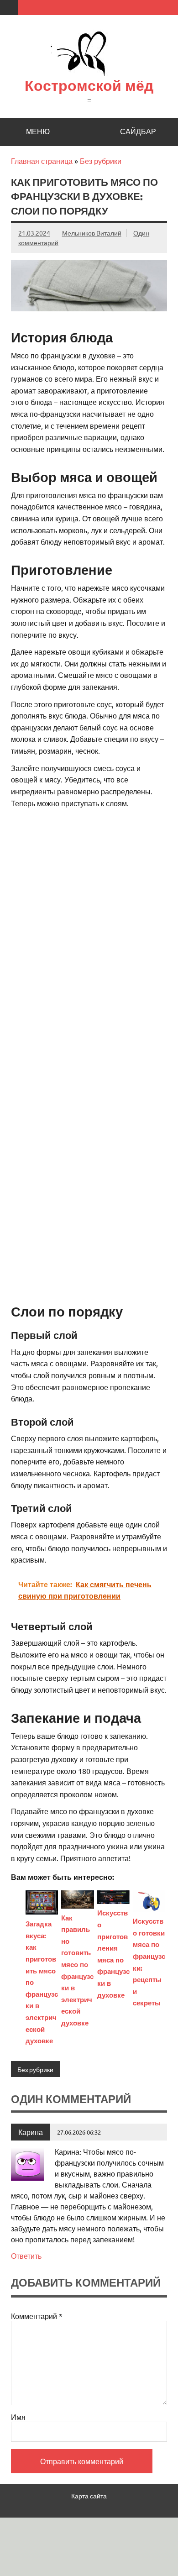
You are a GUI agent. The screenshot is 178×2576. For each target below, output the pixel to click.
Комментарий (37, 2316)
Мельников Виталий (92, 233)
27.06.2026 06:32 (79, 2132)
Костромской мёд (89, 85)
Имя (18, 2417)
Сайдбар (138, 131)
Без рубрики (101, 161)
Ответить (26, 2256)
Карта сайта (89, 2496)
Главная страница (42, 161)
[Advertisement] (89, 903)
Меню (38, 131)
